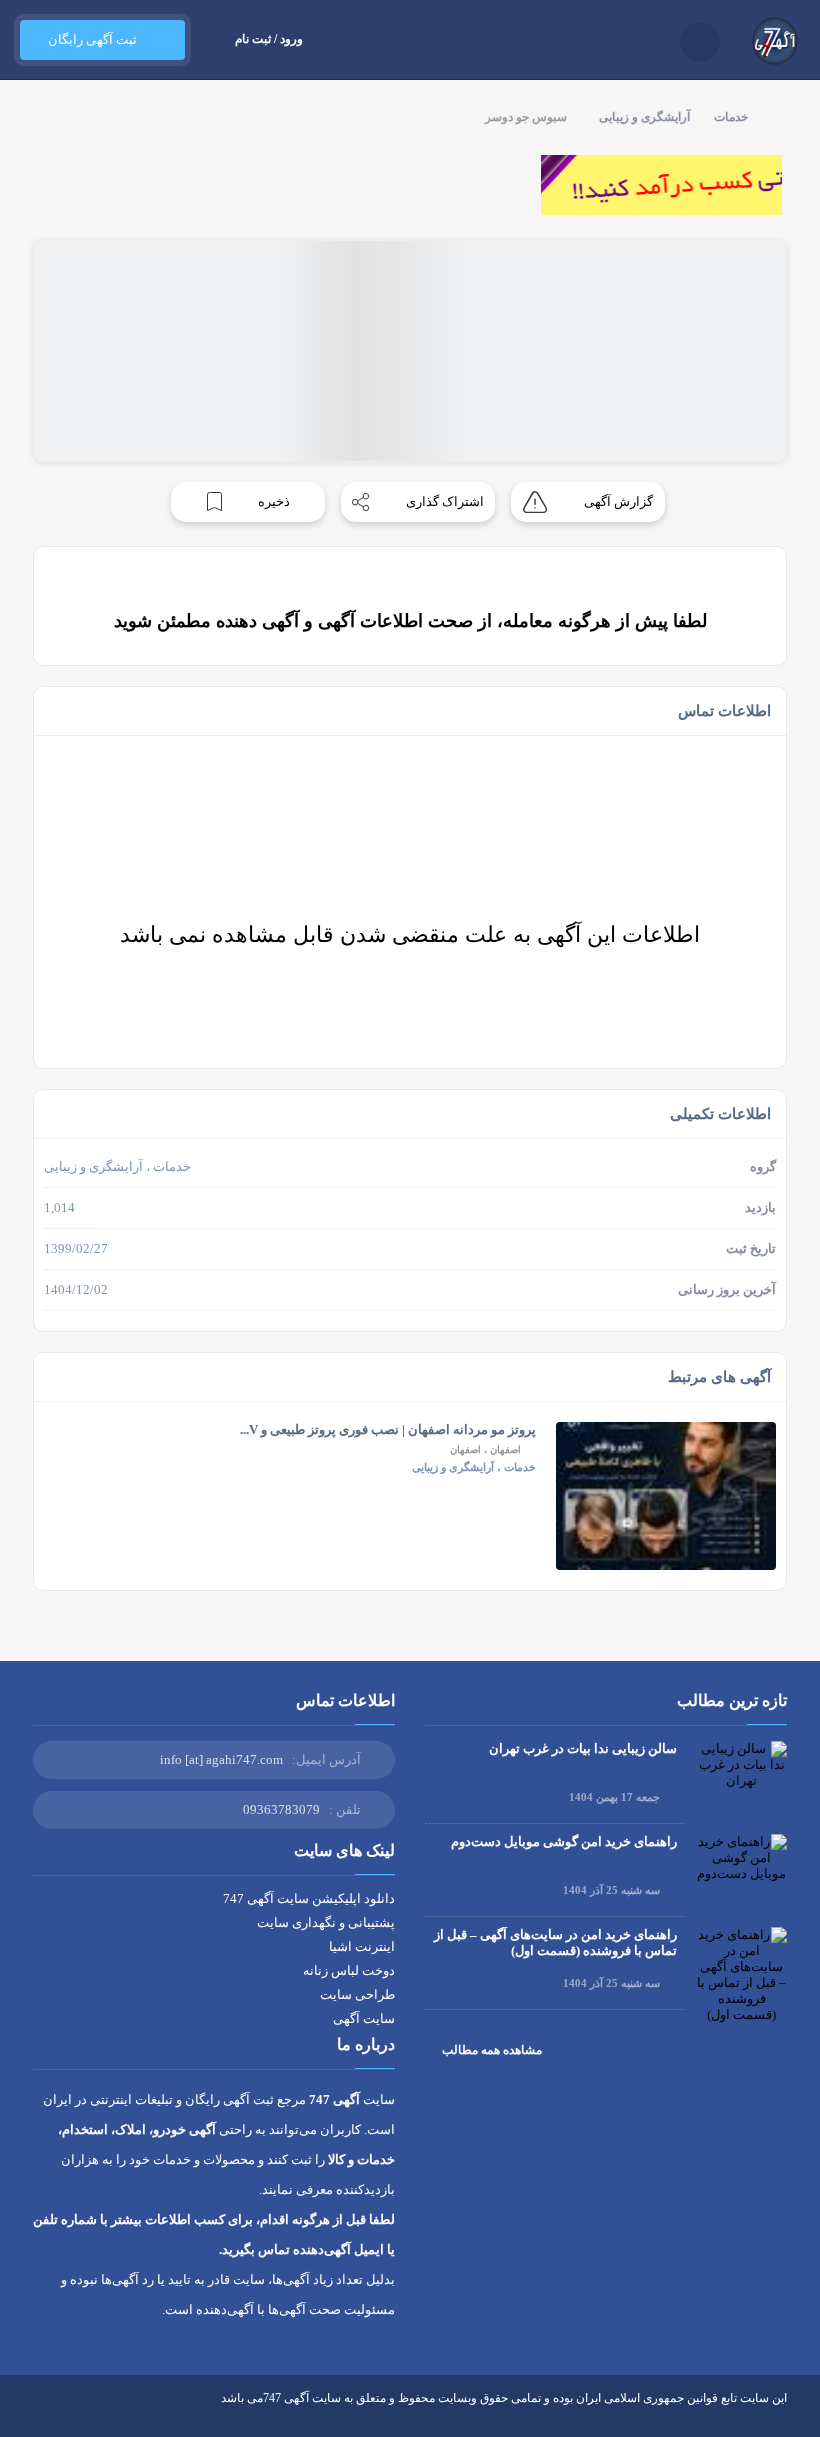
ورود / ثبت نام (269, 39)
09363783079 (281, 1809)
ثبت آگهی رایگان (92, 39)
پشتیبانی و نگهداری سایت (326, 1922)
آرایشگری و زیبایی (644, 117)
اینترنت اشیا (362, 1946)
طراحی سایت (357, 1994)
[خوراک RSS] (41, 2413)
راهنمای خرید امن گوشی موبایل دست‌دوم (564, 1841)
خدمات (731, 117)
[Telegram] (78, 2413)
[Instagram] (115, 2413)
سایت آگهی (364, 2018)
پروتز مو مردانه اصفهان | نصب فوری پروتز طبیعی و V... (388, 1429)
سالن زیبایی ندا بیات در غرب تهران (583, 1748)
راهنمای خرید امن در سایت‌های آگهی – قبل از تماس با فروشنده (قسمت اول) (555, 1942)
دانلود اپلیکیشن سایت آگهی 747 (309, 1898)
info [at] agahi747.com (221, 1759)
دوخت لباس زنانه (349, 1970)
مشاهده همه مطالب (492, 2050)
